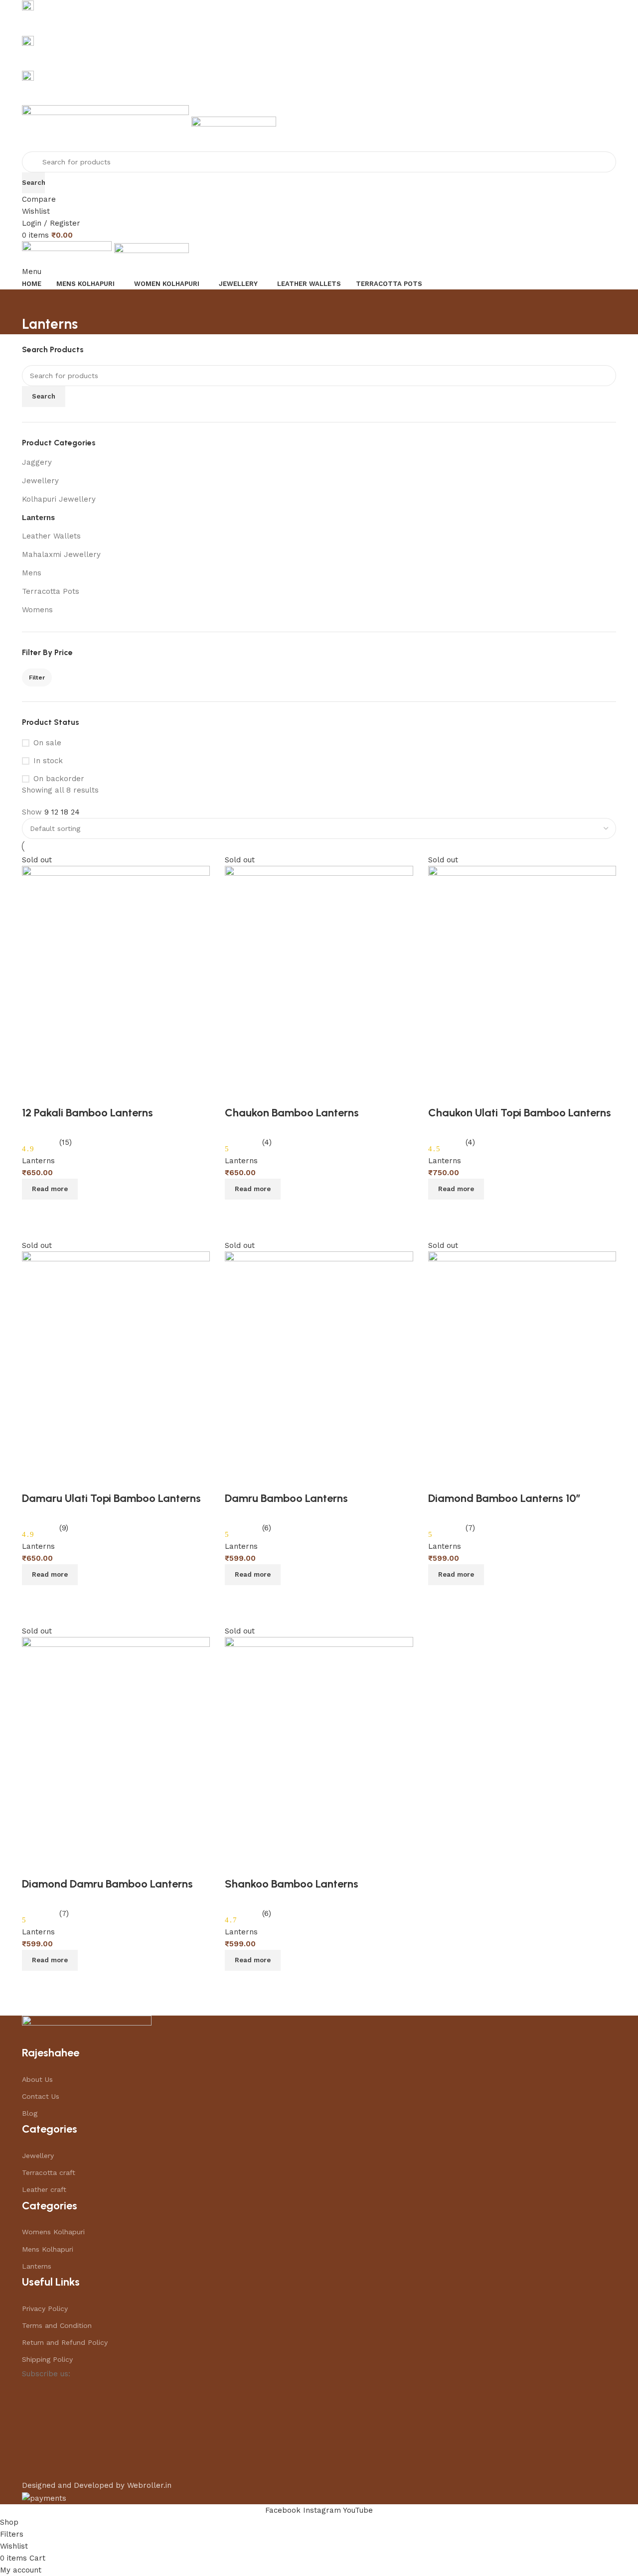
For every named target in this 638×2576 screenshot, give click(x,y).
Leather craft (44, 2189)
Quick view (265, 1983)
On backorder (59, 779)
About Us (37, 2079)
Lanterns (38, 518)
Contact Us (41, 2096)
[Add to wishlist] (237, 1864)
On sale (47, 743)
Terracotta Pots (51, 591)
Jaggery (37, 462)
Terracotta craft (49, 2172)
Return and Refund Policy (65, 2342)
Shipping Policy (47, 2359)
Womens (37, 610)
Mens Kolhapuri (48, 2249)
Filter (37, 678)
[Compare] (237, 1983)
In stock (48, 761)
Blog (30, 2113)
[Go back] (34, 302)
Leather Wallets (51, 536)
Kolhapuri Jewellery (59, 499)
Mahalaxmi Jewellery (61, 554)
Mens (32, 573)
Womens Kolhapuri (53, 2232)
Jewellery (40, 481)
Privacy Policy (45, 2308)
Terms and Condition (57, 2325)
